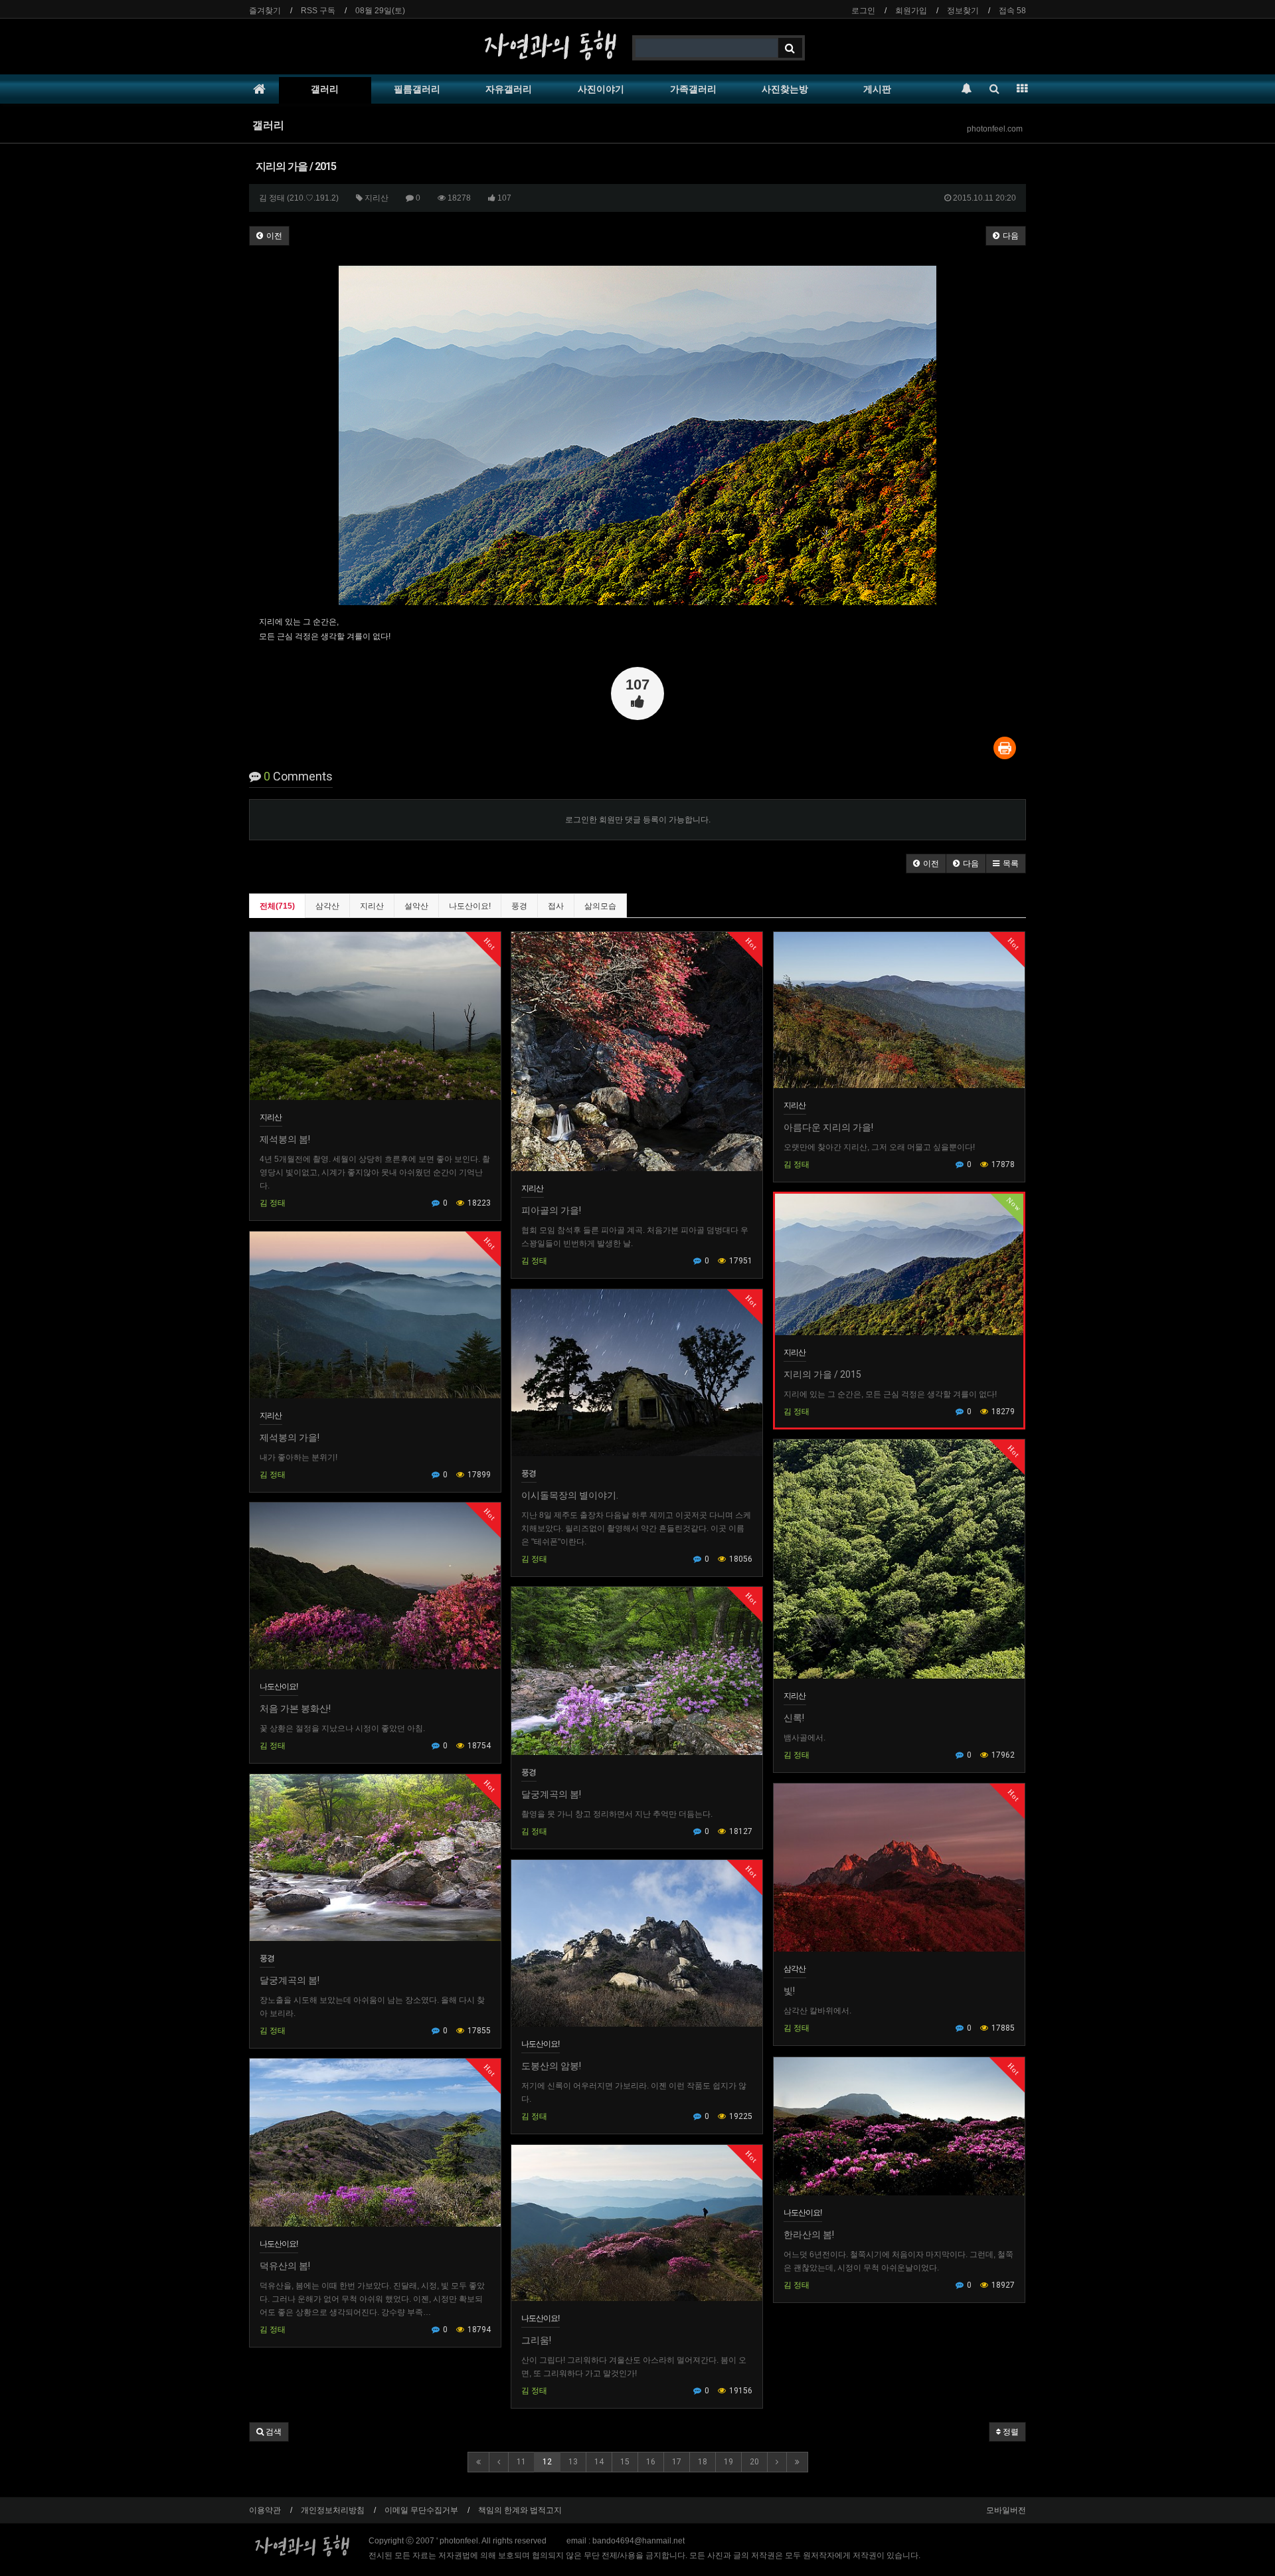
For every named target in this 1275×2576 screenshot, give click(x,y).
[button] (926, 864)
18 (703, 2462)
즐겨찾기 (265, 11)
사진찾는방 (785, 89)
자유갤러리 (509, 89)
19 (728, 2462)
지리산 (372, 906)
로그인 (863, 11)
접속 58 (1012, 11)
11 (521, 2462)
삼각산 (327, 906)
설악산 (416, 906)
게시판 (877, 89)
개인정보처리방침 (333, 2510)
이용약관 (265, 2510)
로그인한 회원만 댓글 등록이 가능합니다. (638, 820)
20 (754, 2462)
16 (651, 2462)
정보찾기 (963, 11)
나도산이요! (470, 906)
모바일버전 (1006, 2510)
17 (677, 2462)
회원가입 (911, 11)
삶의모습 (600, 906)
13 (573, 2462)
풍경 (519, 906)
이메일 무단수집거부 (421, 2510)
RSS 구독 (318, 11)
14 (599, 2462)
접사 (556, 906)
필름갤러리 (417, 89)
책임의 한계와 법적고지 (520, 2510)
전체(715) (277, 906)
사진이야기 (601, 89)
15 (625, 2462)
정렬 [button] (1010, 2432)
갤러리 (325, 89)
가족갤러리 (693, 89)
